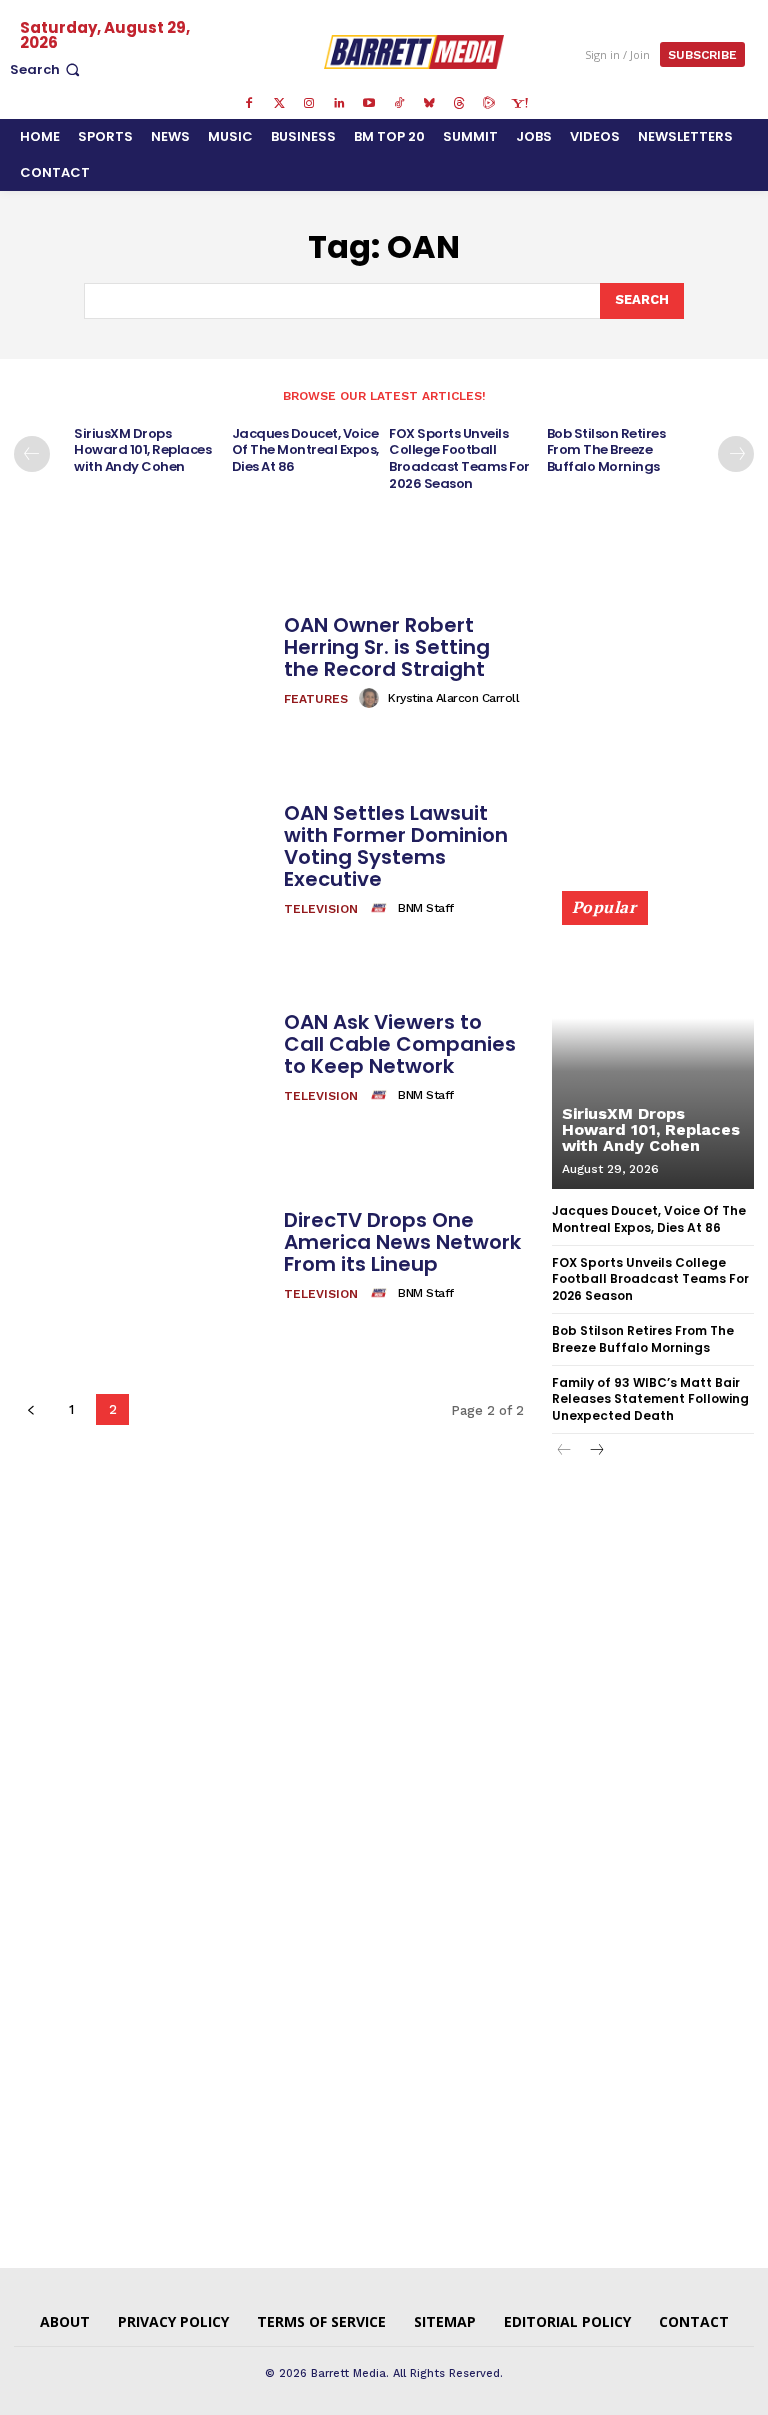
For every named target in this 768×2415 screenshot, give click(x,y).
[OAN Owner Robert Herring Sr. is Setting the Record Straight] (141, 662)
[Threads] (459, 104)
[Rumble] (489, 104)
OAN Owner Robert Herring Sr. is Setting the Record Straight (387, 647)
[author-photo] (372, 698)
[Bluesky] (429, 104)
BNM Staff (426, 908)
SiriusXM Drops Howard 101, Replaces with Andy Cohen (142, 450)
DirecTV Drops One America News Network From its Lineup (402, 1242)
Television (321, 909)
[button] (47, 69)
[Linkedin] (339, 104)
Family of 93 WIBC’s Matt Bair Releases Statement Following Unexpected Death (650, 1399)
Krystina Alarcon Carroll (453, 698)
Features (316, 699)
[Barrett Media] (414, 52)
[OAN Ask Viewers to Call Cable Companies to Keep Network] (141, 1059)
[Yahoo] (519, 104)
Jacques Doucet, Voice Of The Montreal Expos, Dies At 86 (305, 450)
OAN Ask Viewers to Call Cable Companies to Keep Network (400, 1044)
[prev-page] (32, 454)
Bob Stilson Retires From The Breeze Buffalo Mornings (606, 450)
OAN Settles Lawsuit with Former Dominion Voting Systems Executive (396, 846)
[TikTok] (399, 104)
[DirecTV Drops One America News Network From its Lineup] (141, 1257)
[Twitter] (279, 104)
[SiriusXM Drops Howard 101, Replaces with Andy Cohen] (653, 1049)
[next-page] (736, 454)
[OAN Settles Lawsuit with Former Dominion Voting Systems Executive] (141, 860)
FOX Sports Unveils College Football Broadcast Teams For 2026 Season (459, 459)
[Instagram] (309, 104)
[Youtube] (369, 104)
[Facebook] (249, 104)
